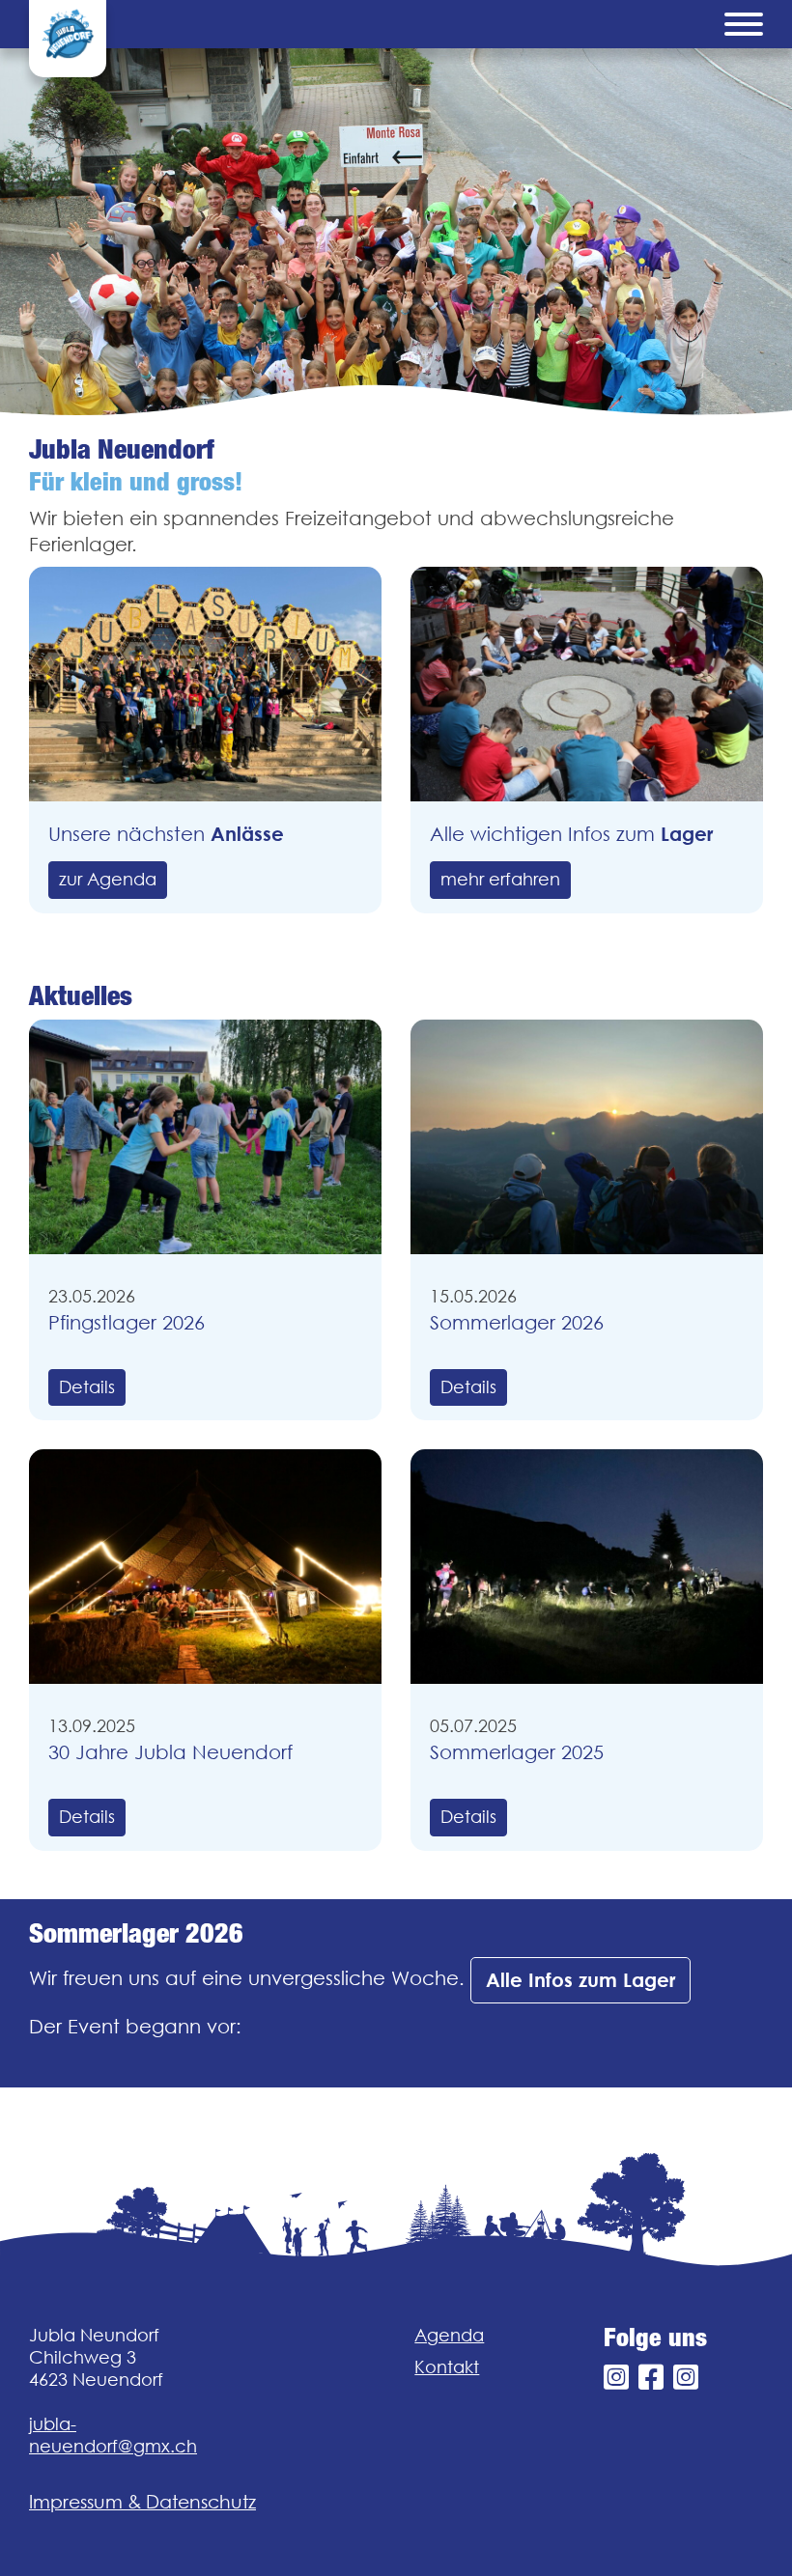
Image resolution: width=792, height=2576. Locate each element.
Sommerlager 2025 (517, 1752)
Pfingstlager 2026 (127, 1322)
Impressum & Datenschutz (142, 2502)
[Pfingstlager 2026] (205, 1137)
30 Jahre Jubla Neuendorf (170, 1752)
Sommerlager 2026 (517, 1322)
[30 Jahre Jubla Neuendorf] (205, 1567)
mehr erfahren (500, 879)
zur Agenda (108, 879)
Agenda (449, 2335)
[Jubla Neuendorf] (68, 39)
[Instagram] (616, 2378)
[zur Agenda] (205, 684)
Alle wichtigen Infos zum (571, 834)
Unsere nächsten (166, 834)
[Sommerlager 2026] (587, 1137)
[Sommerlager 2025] (587, 1567)
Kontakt (447, 2367)
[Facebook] (651, 2378)
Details (87, 1387)
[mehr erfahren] (587, 684)
